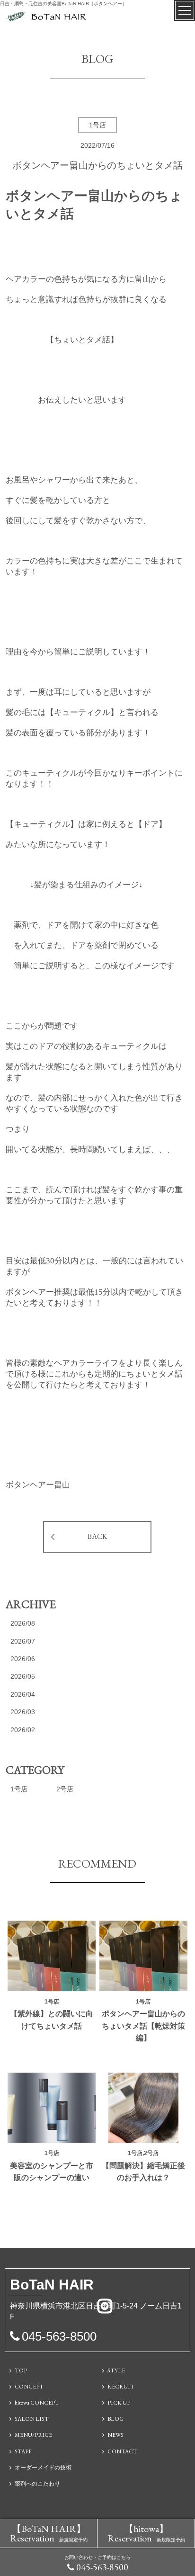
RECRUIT (121, 2387)
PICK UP (119, 2403)
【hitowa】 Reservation (146, 2533)
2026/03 (23, 1712)
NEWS (115, 2435)
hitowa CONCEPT (37, 2403)
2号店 (65, 1789)
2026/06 (23, 1659)
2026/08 (23, 1623)
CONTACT (122, 2451)
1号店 (19, 1789)
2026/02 (23, 1730)
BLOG (115, 2419)
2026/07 (23, 1641)
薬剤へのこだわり (37, 2484)
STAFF (23, 2451)
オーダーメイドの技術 (43, 2468)
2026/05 (23, 1676)
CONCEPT (29, 2387)
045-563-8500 (102, 2567)
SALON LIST (32, 2419)
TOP (21, 2370)
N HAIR (52, 2285)
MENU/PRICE (33, 2435)
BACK (97, 1536)
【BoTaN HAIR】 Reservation (49, 2533)
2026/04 (23, 1694)
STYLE (116, 2370)
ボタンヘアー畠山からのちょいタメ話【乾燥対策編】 (143, 2026)
